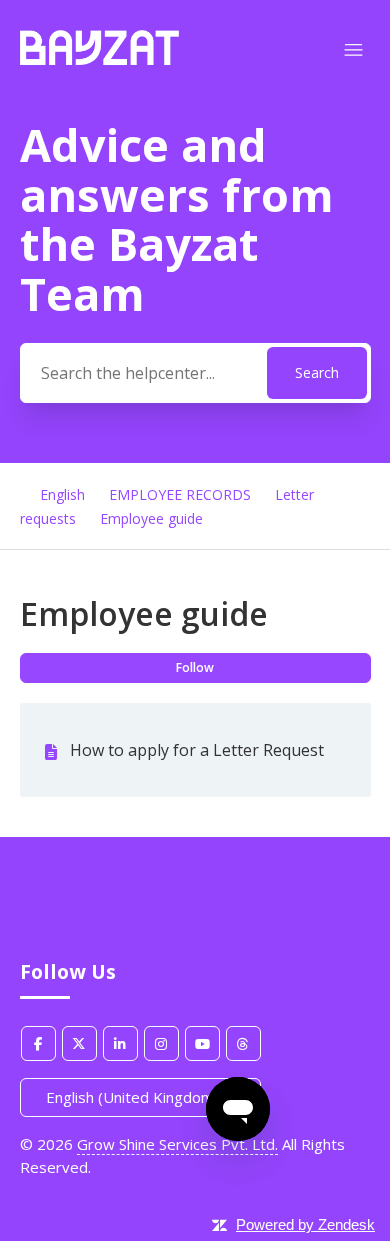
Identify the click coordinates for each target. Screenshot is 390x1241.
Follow (195, 667)
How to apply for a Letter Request (197, 750)
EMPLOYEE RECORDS (180, 494)
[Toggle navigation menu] (353, 50)
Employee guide (151, 518)
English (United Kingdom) (134, 1097)
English (62, 494)
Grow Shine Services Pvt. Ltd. (177, 1144)
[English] (99, 59)
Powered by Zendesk (305, 1224)
